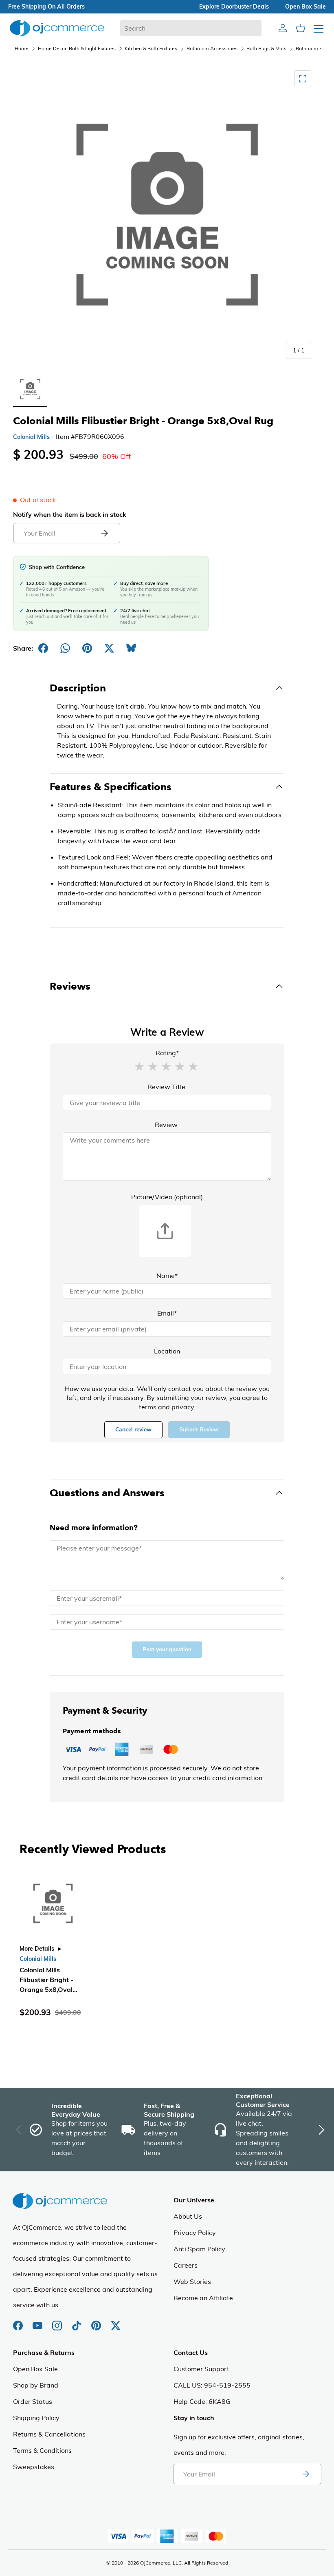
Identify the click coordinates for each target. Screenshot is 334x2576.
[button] (139, 1066)
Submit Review (199, 1430)
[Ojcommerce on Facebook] (19, 2321)
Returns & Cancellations (49, 2434)
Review (166, 1125)
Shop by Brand (36, 2385)
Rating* (167, 1053)
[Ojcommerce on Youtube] (38, 2321)
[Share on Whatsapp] (65, 648)
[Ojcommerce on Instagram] (58, 2321)
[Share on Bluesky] (131, 648)
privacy (183, 1407)
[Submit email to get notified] (104, 533)
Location (167, 1351)
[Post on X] (109, 648)
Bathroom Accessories (212, 48)
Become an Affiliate (203, 2298)
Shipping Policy (36, 2418)
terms (148, 1407)
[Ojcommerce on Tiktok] (77, 2321)
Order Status (33, 2401)
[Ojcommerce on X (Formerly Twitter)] (116, 2321)
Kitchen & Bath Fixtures (151, 48)
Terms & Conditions (42, 2450)
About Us (188, 2216)
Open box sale (305, 7)
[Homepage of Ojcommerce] (57, 28)
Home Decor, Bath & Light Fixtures (77, 48)
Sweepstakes (34, 2467)
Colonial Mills (31, 437)
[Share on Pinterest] (87, 648)
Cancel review (133, 1430)
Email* (167, 1313)
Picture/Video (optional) (167, 1197)
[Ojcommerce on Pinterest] (97, 2321)
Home (22, 48)
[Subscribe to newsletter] (305, 2474)
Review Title (166, 1087)
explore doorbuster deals (234, 7)
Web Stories (192, 2281)
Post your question (167, 1649)
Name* (167, 1276)
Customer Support (201, 2369)
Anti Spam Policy (199, 2249)
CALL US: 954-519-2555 (212, 2385)
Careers (186, 2265)
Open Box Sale (35, 2369)
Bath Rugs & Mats (266, 48)
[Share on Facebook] (43, 648)
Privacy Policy (195, 2233)
